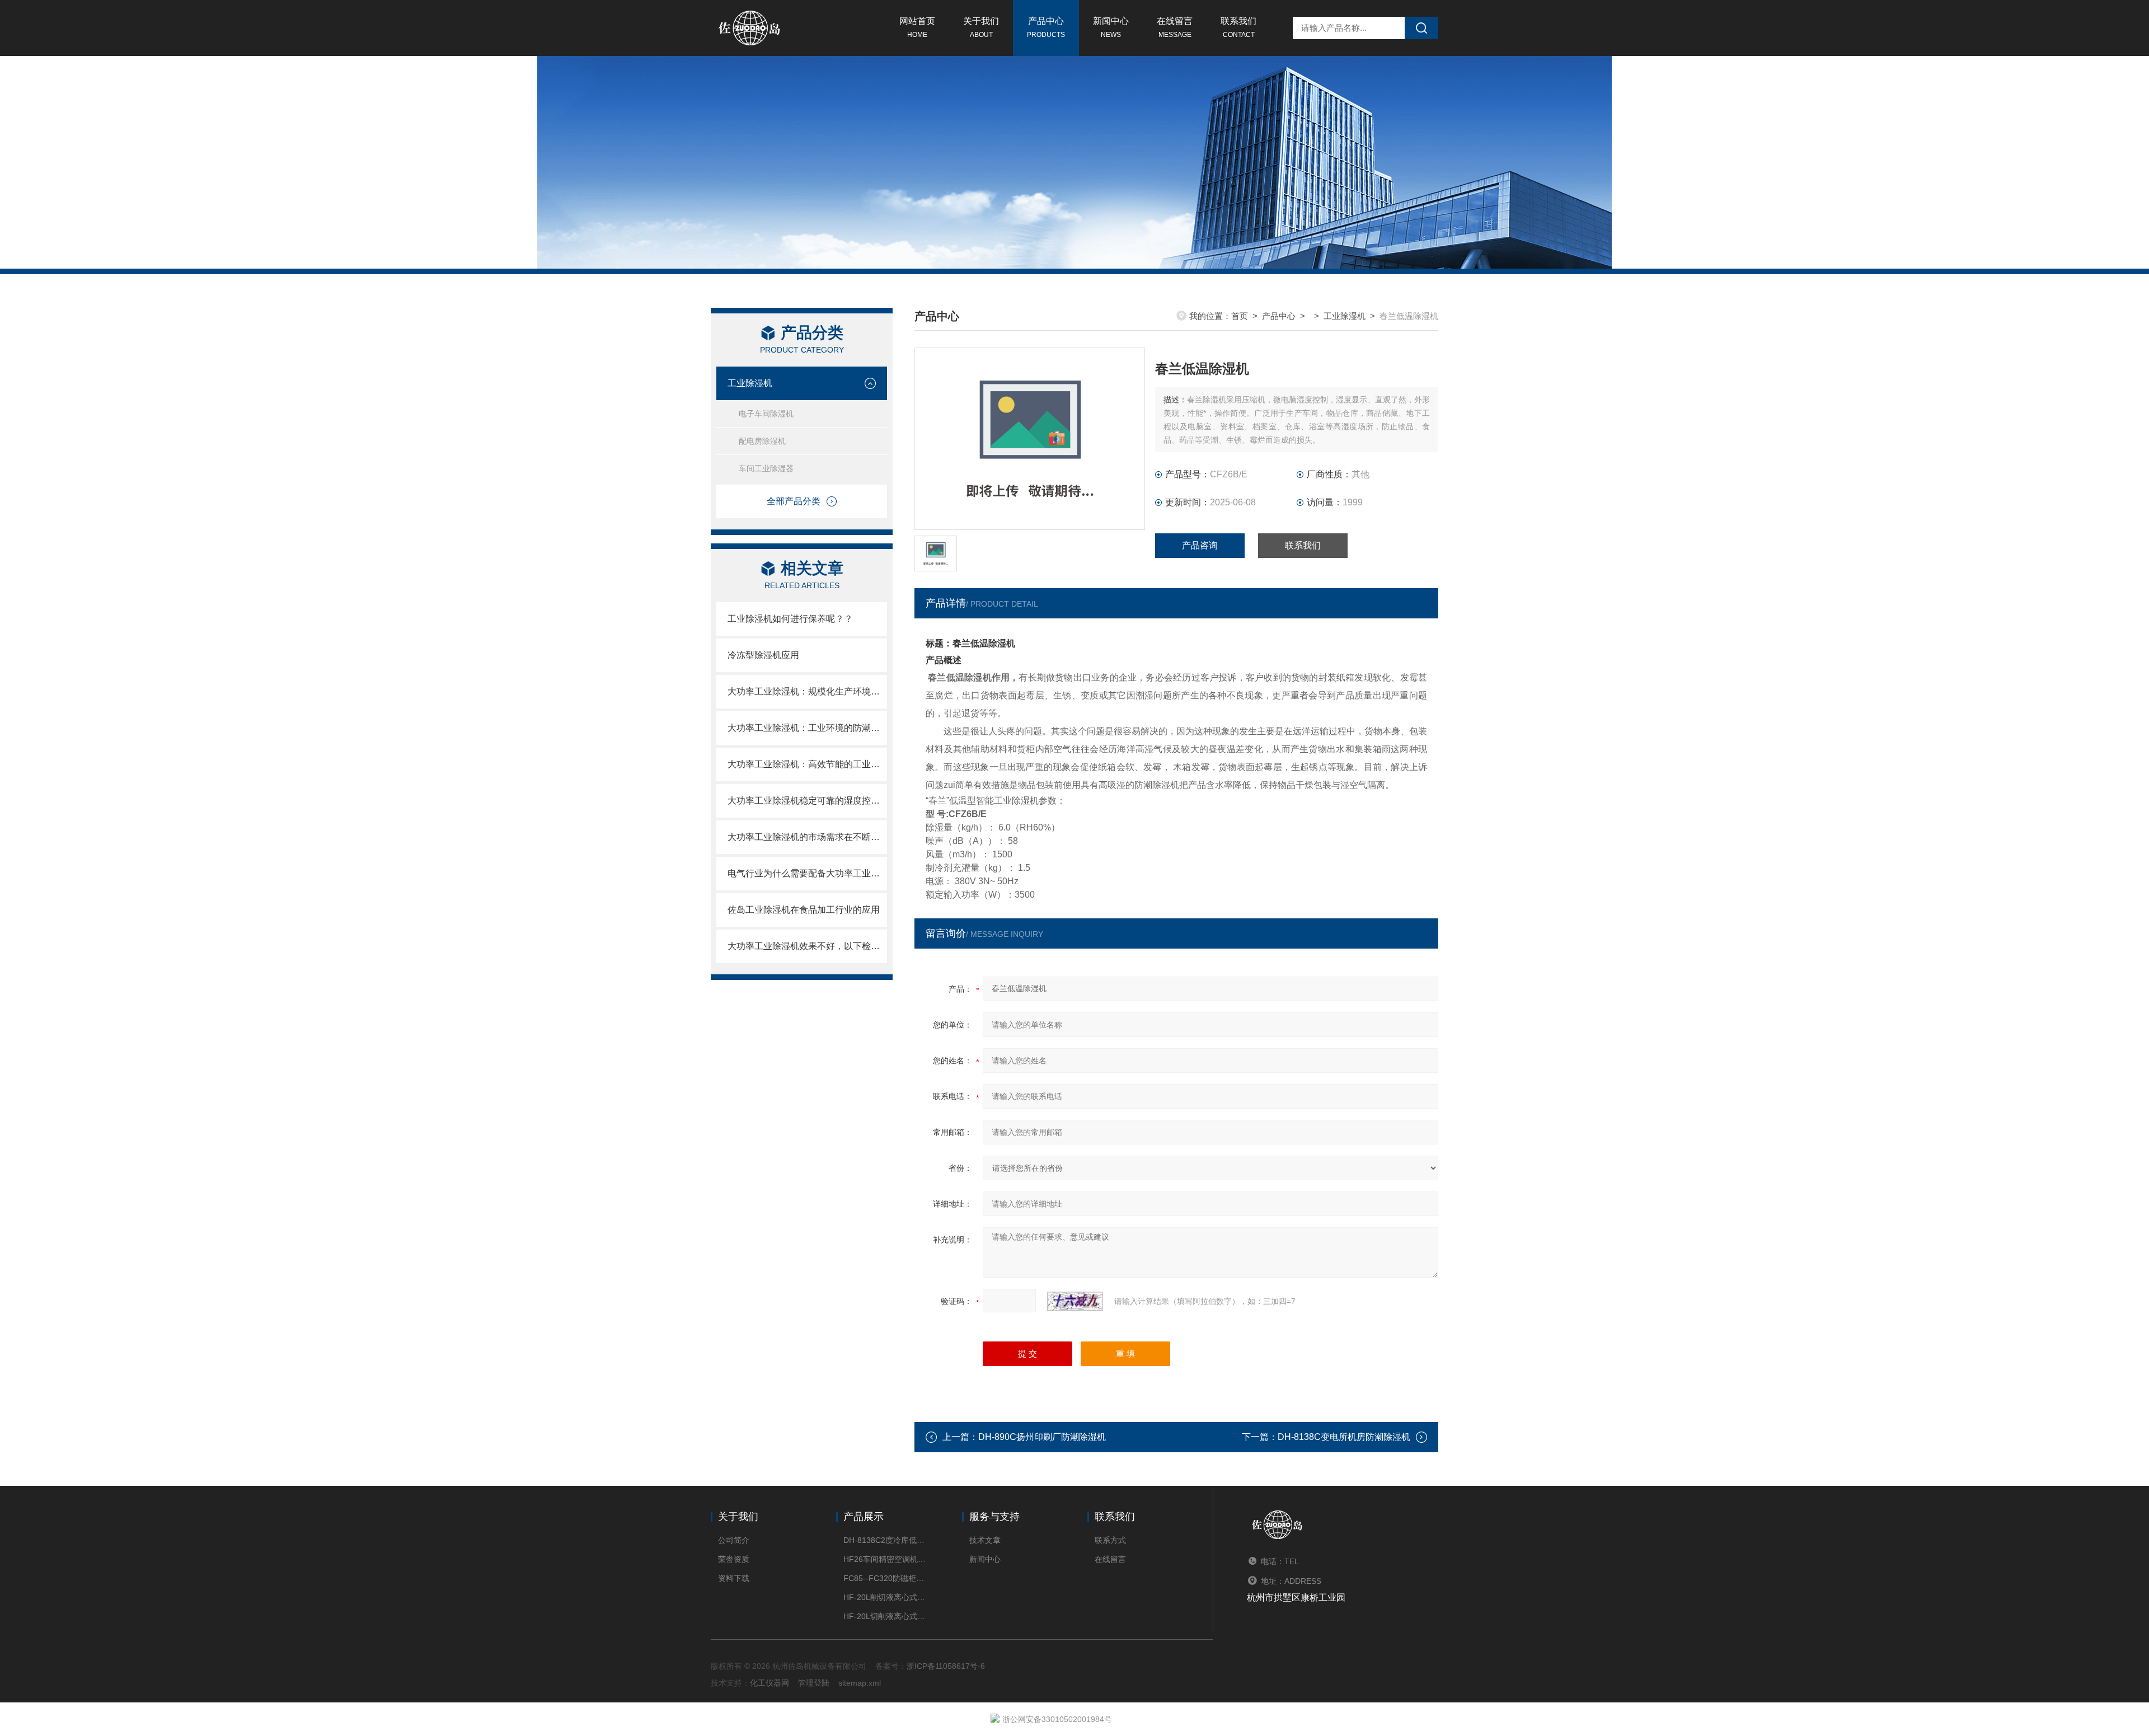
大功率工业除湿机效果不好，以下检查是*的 (807, 946)
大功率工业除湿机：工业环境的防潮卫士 (807, 728)
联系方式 (1110, 1540)
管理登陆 (814, 1683)
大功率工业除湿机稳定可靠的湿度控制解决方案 (807, 801)
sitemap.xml (860, 1683)
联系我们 (1238, 27)
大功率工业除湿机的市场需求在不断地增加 (807, 837)
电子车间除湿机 (766, 414)
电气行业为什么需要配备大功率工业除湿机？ (807, 873)
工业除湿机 (750, 383)
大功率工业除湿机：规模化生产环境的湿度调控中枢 (807, 691)
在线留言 (1175, 27)
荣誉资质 (734, 1559)
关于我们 (981, 27)
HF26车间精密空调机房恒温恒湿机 (886, 1559)
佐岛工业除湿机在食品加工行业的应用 (804, 910)
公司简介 (734, 1540)
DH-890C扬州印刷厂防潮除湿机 (1042, 1437)
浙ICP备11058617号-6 (946, 1666)
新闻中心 (1111, 27)
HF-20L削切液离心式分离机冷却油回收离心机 (886, 1597)
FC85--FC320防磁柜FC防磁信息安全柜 (886, 1578)
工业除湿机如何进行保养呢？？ (790, 619)
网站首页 (917, 27)
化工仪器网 (769, 1683)
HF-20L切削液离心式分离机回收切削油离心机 (886, 1616)
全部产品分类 (794, 501)
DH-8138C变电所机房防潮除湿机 (1344, 1437)
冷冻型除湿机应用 (763, 655)
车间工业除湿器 (766, 468)
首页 (1240, 316)
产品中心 (1046, 27)
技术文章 (985, 1540)
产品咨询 (1200, 545)
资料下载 (734, 1578)
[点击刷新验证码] (1075, 1301)
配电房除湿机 (762, 441)
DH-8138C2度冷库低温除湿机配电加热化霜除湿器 (886, 1540)
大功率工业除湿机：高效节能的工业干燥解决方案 (807, 764)
